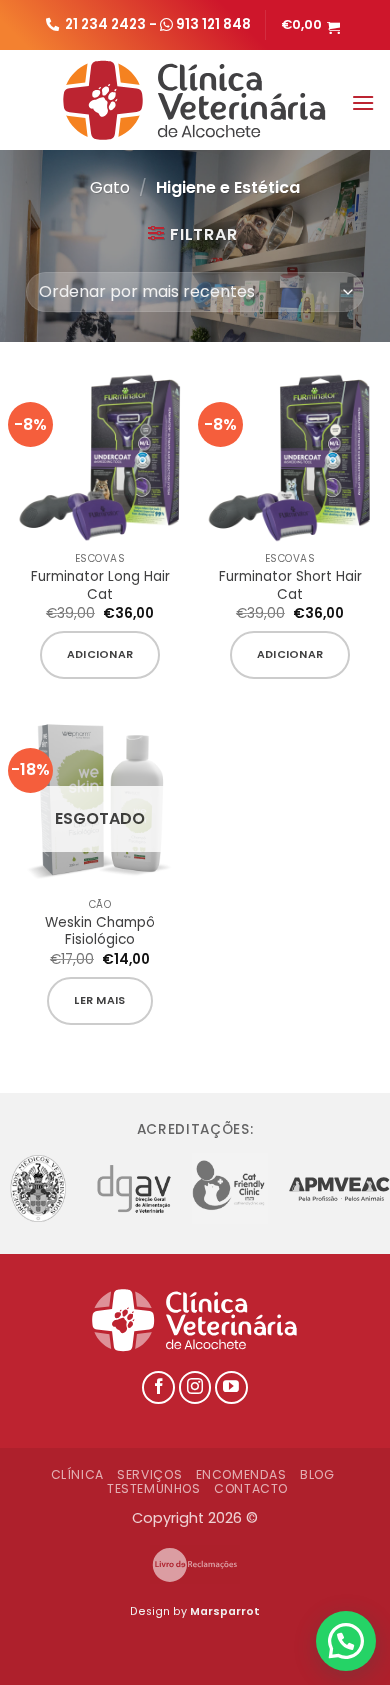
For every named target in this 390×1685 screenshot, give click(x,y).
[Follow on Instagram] (195, 1387)
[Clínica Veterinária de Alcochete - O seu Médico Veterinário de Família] (195, 100)
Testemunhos (154, 1488)
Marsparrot (225, 1611)
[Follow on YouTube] (231, 1387)
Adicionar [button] (100, 654)
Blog (317, 1474)
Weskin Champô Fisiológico (100, 931)
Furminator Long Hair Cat (100, 585)
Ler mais (100, 1000)
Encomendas (241, 1474)
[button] (313, 25)
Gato (110, 187)
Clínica (77, 1474)
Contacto (251, 1488)
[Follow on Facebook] (158, 1387)
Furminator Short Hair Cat (290, 585)
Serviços (149, 1474)
